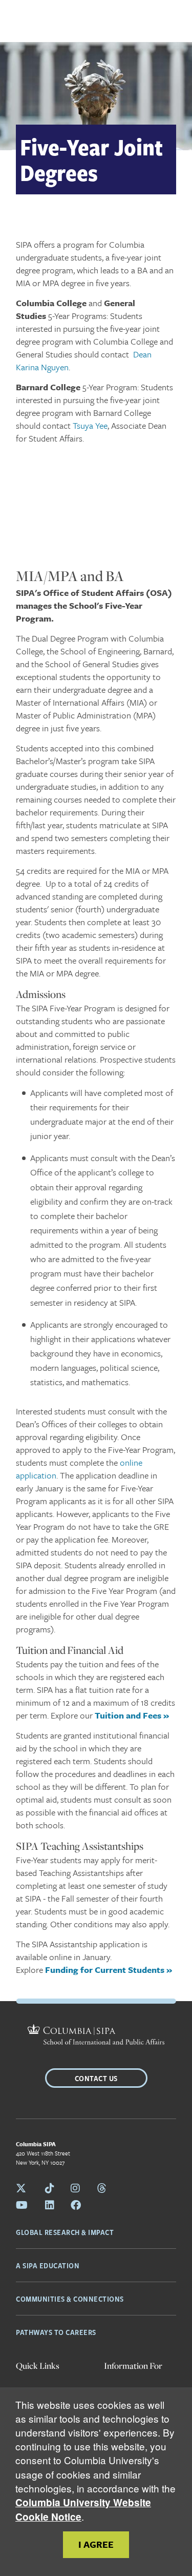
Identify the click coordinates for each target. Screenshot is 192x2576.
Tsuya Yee (90, 425)
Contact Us (96, 2078)
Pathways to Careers (56, 2332)
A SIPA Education (48, 2265)
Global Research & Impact (65, 2232)
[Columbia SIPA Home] (96, 2036)
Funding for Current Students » (109, 1970)
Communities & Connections (70, 2299)
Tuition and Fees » (132, 1715)
